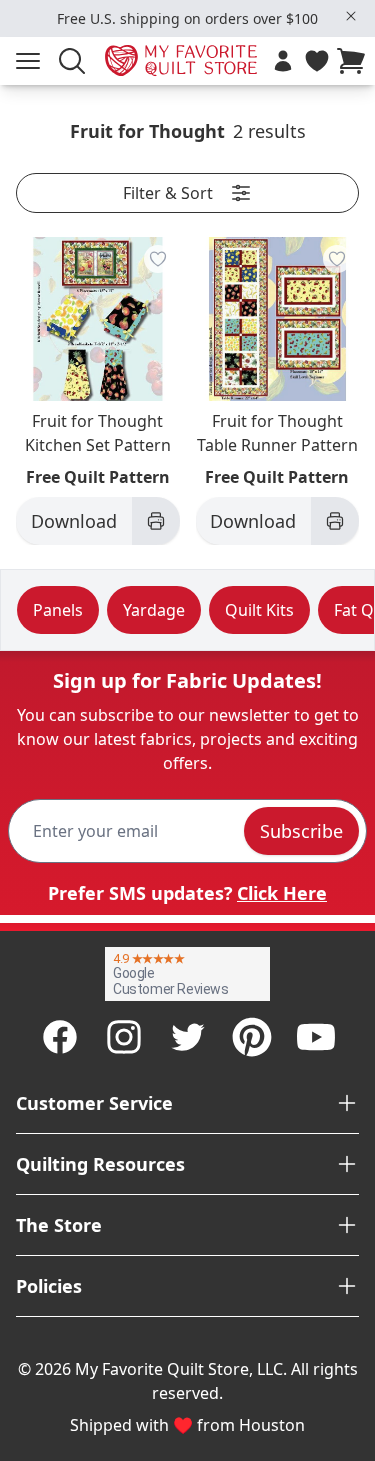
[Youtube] (316, 1037)
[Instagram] (124, 1037)
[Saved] (317, 61)
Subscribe (301, 831)
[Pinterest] (252, 1037)
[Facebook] (60, 1037)
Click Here (282, 893)
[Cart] (355, 61)
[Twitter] (188, 1037)
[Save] (158, 259)
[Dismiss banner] (351, 16)
